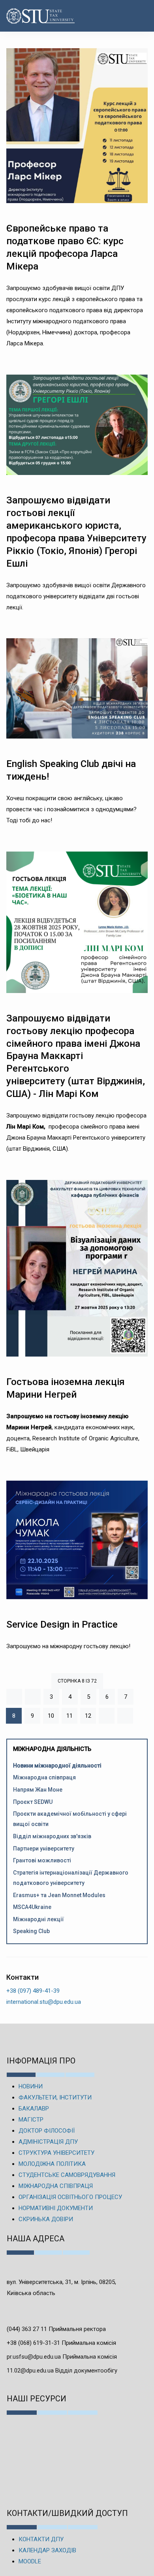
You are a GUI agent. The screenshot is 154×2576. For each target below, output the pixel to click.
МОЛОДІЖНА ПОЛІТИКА (52, 2164)
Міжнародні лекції (38, 1919)
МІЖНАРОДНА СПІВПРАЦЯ (56, 2186)
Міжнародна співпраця (44, 1777)
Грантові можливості (42, 1860)
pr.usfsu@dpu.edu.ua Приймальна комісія (62, 2357)
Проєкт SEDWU (33, 1802)
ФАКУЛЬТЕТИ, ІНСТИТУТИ (55, 2097)
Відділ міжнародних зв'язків (52, 1836)
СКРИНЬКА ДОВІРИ (46, 2219)
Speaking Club (31, 1931)
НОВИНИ (31, 2086)
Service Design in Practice (62, 1624)
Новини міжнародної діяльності (57, 1766)
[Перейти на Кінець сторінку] (125, 1716)
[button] (140, 16)
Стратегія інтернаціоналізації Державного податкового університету (71, 1878)
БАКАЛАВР (34, 2109)
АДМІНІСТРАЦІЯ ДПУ (48, 2142)
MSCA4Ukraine (32, 1907)
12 (88, 1716)
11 (69, 1716)
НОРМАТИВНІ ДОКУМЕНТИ (56, 2208)
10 (51, 1716)
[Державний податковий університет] (29, 16)
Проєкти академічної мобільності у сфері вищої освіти (70, 1819)
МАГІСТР (31, 2120)
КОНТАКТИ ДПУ (41, 2539)
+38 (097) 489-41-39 (33, 1991)
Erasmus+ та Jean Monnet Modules (59, 1895)
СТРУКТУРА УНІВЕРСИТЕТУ (56, 2153)
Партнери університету (44, 1849)
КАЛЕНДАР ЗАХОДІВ (47, 2550)
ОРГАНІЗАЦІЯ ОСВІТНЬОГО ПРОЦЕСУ (70, 2197)
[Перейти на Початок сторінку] (14, 1697)
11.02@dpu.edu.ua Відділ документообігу (62, 2371)
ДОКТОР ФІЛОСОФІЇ (47, 2131)
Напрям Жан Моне (38, 1790)
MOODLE (30, 2561)
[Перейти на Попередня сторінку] (33, 1697)
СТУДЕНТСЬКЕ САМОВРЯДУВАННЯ (67, 2175)
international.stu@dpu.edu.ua (44, 2002)
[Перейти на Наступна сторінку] (107, 1716)
